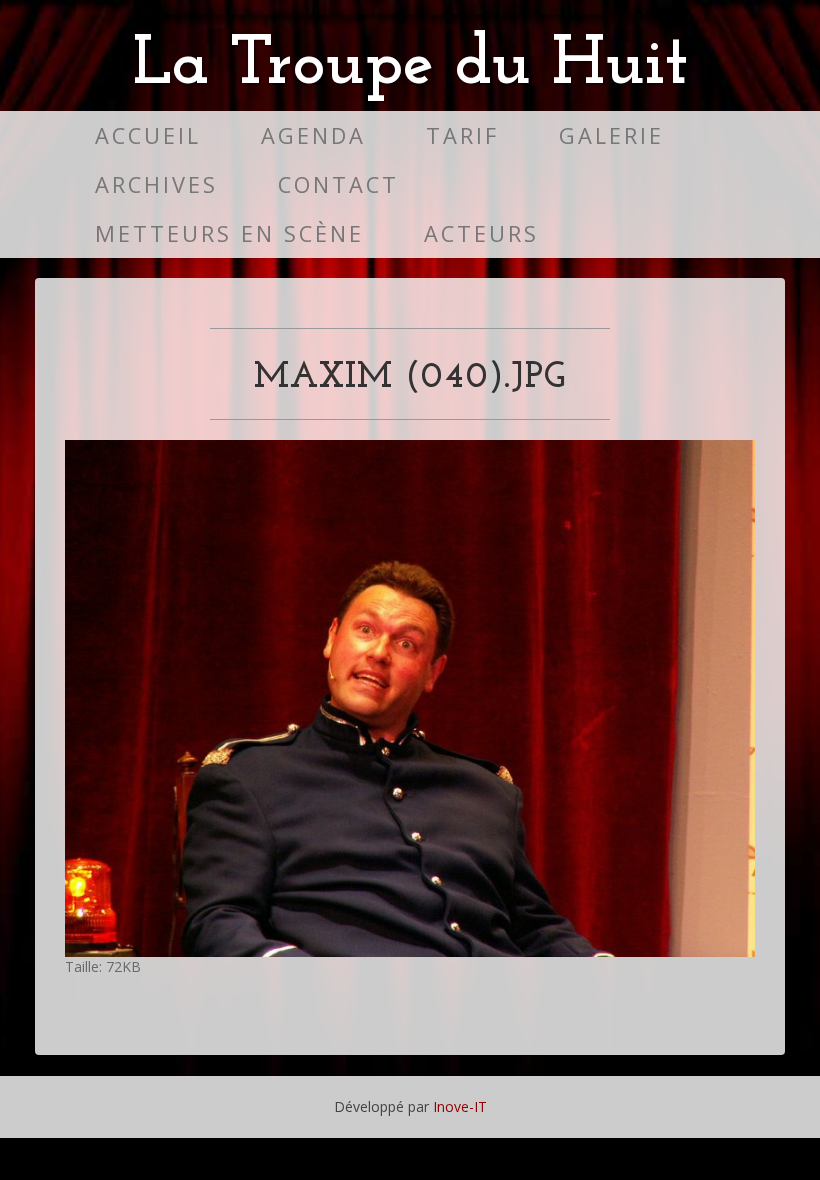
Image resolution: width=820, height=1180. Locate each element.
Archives (156, 184)
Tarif (462, 135)
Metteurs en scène (229, 233)
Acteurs (481, 233)
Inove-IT (460, 1106)
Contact (338, 184)
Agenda (313, 135)
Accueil (148, 135)
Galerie (611, 135)
